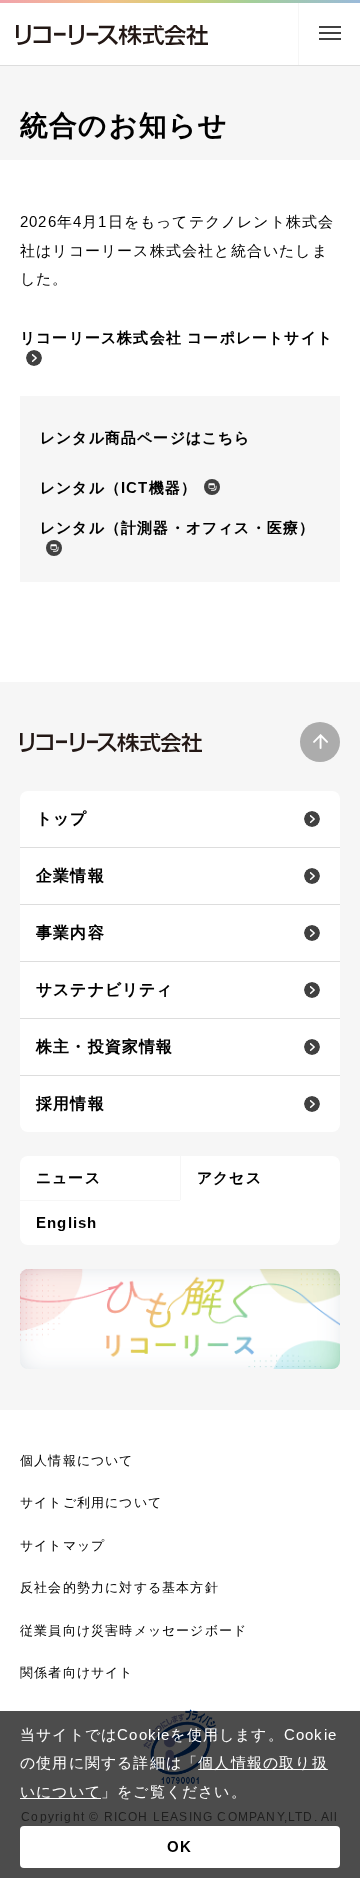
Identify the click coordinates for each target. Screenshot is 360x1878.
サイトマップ (62, 1545)
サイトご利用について (91, 1502)
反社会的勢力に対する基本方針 (119, 1587)
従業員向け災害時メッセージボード (133, 1630)
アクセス (229, 1177)
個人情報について (77, 1460)
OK (179, 1846)
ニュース (68, 1177)
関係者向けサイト (77, 1672)
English (66, 1222)
